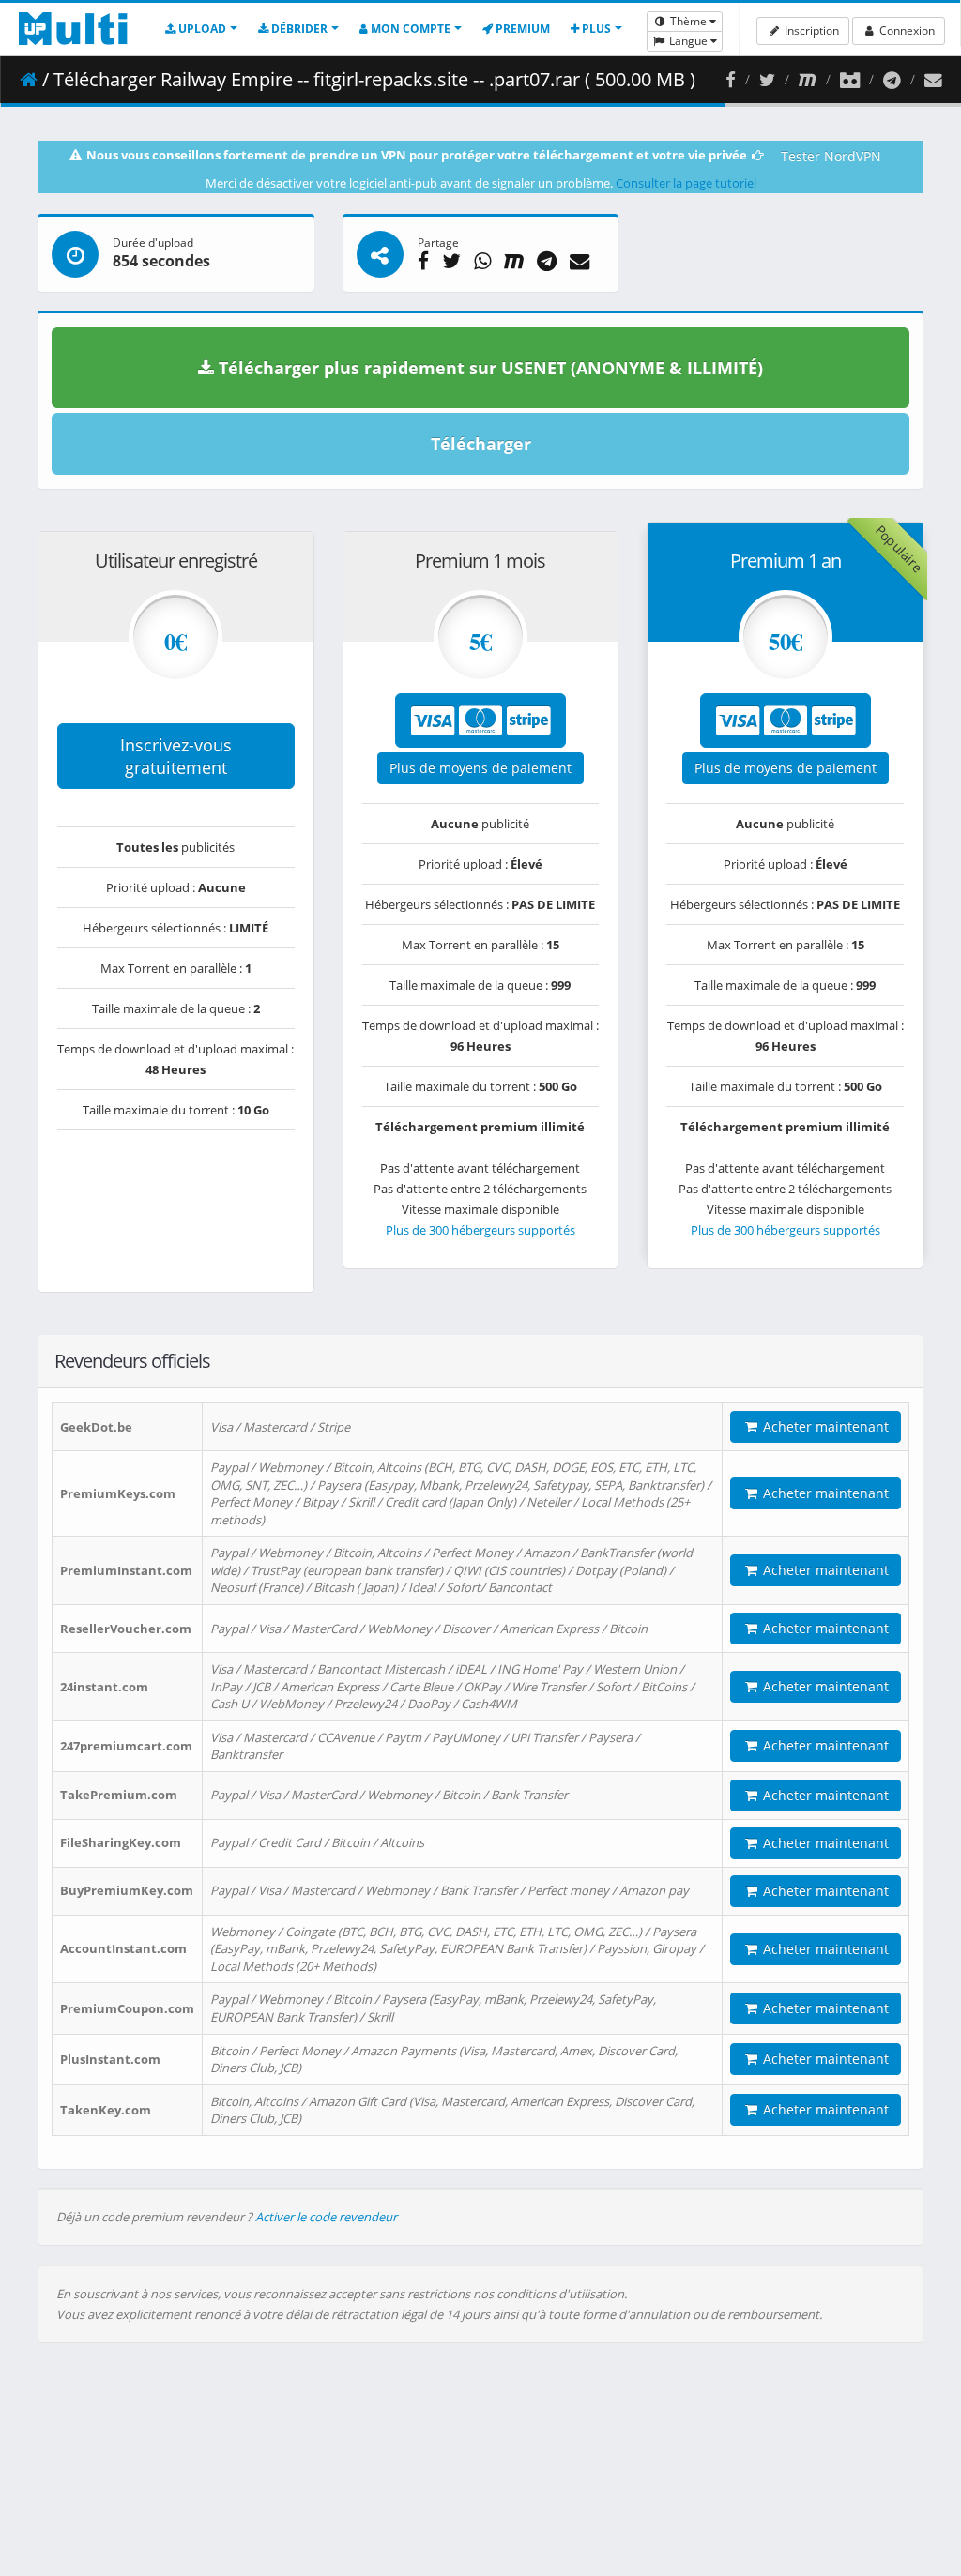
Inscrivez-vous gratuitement (176, 756)
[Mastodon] (808, 80)
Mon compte (409, 29)
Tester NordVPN (831, 156)
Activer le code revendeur (326, 2217)
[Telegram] (892, 80)
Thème (688, 21)
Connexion (906, 30)
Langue (688, 41)
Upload (201, 29)
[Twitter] (767, 80)
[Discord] (850, 80)
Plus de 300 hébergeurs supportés (480, 1230)
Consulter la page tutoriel (686, 183)
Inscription (810, 30)
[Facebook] (731, 80)
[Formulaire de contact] (933, 80)
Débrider (298, 29)
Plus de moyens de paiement (480, 768)
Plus (595, 29)
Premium (521, 29)
